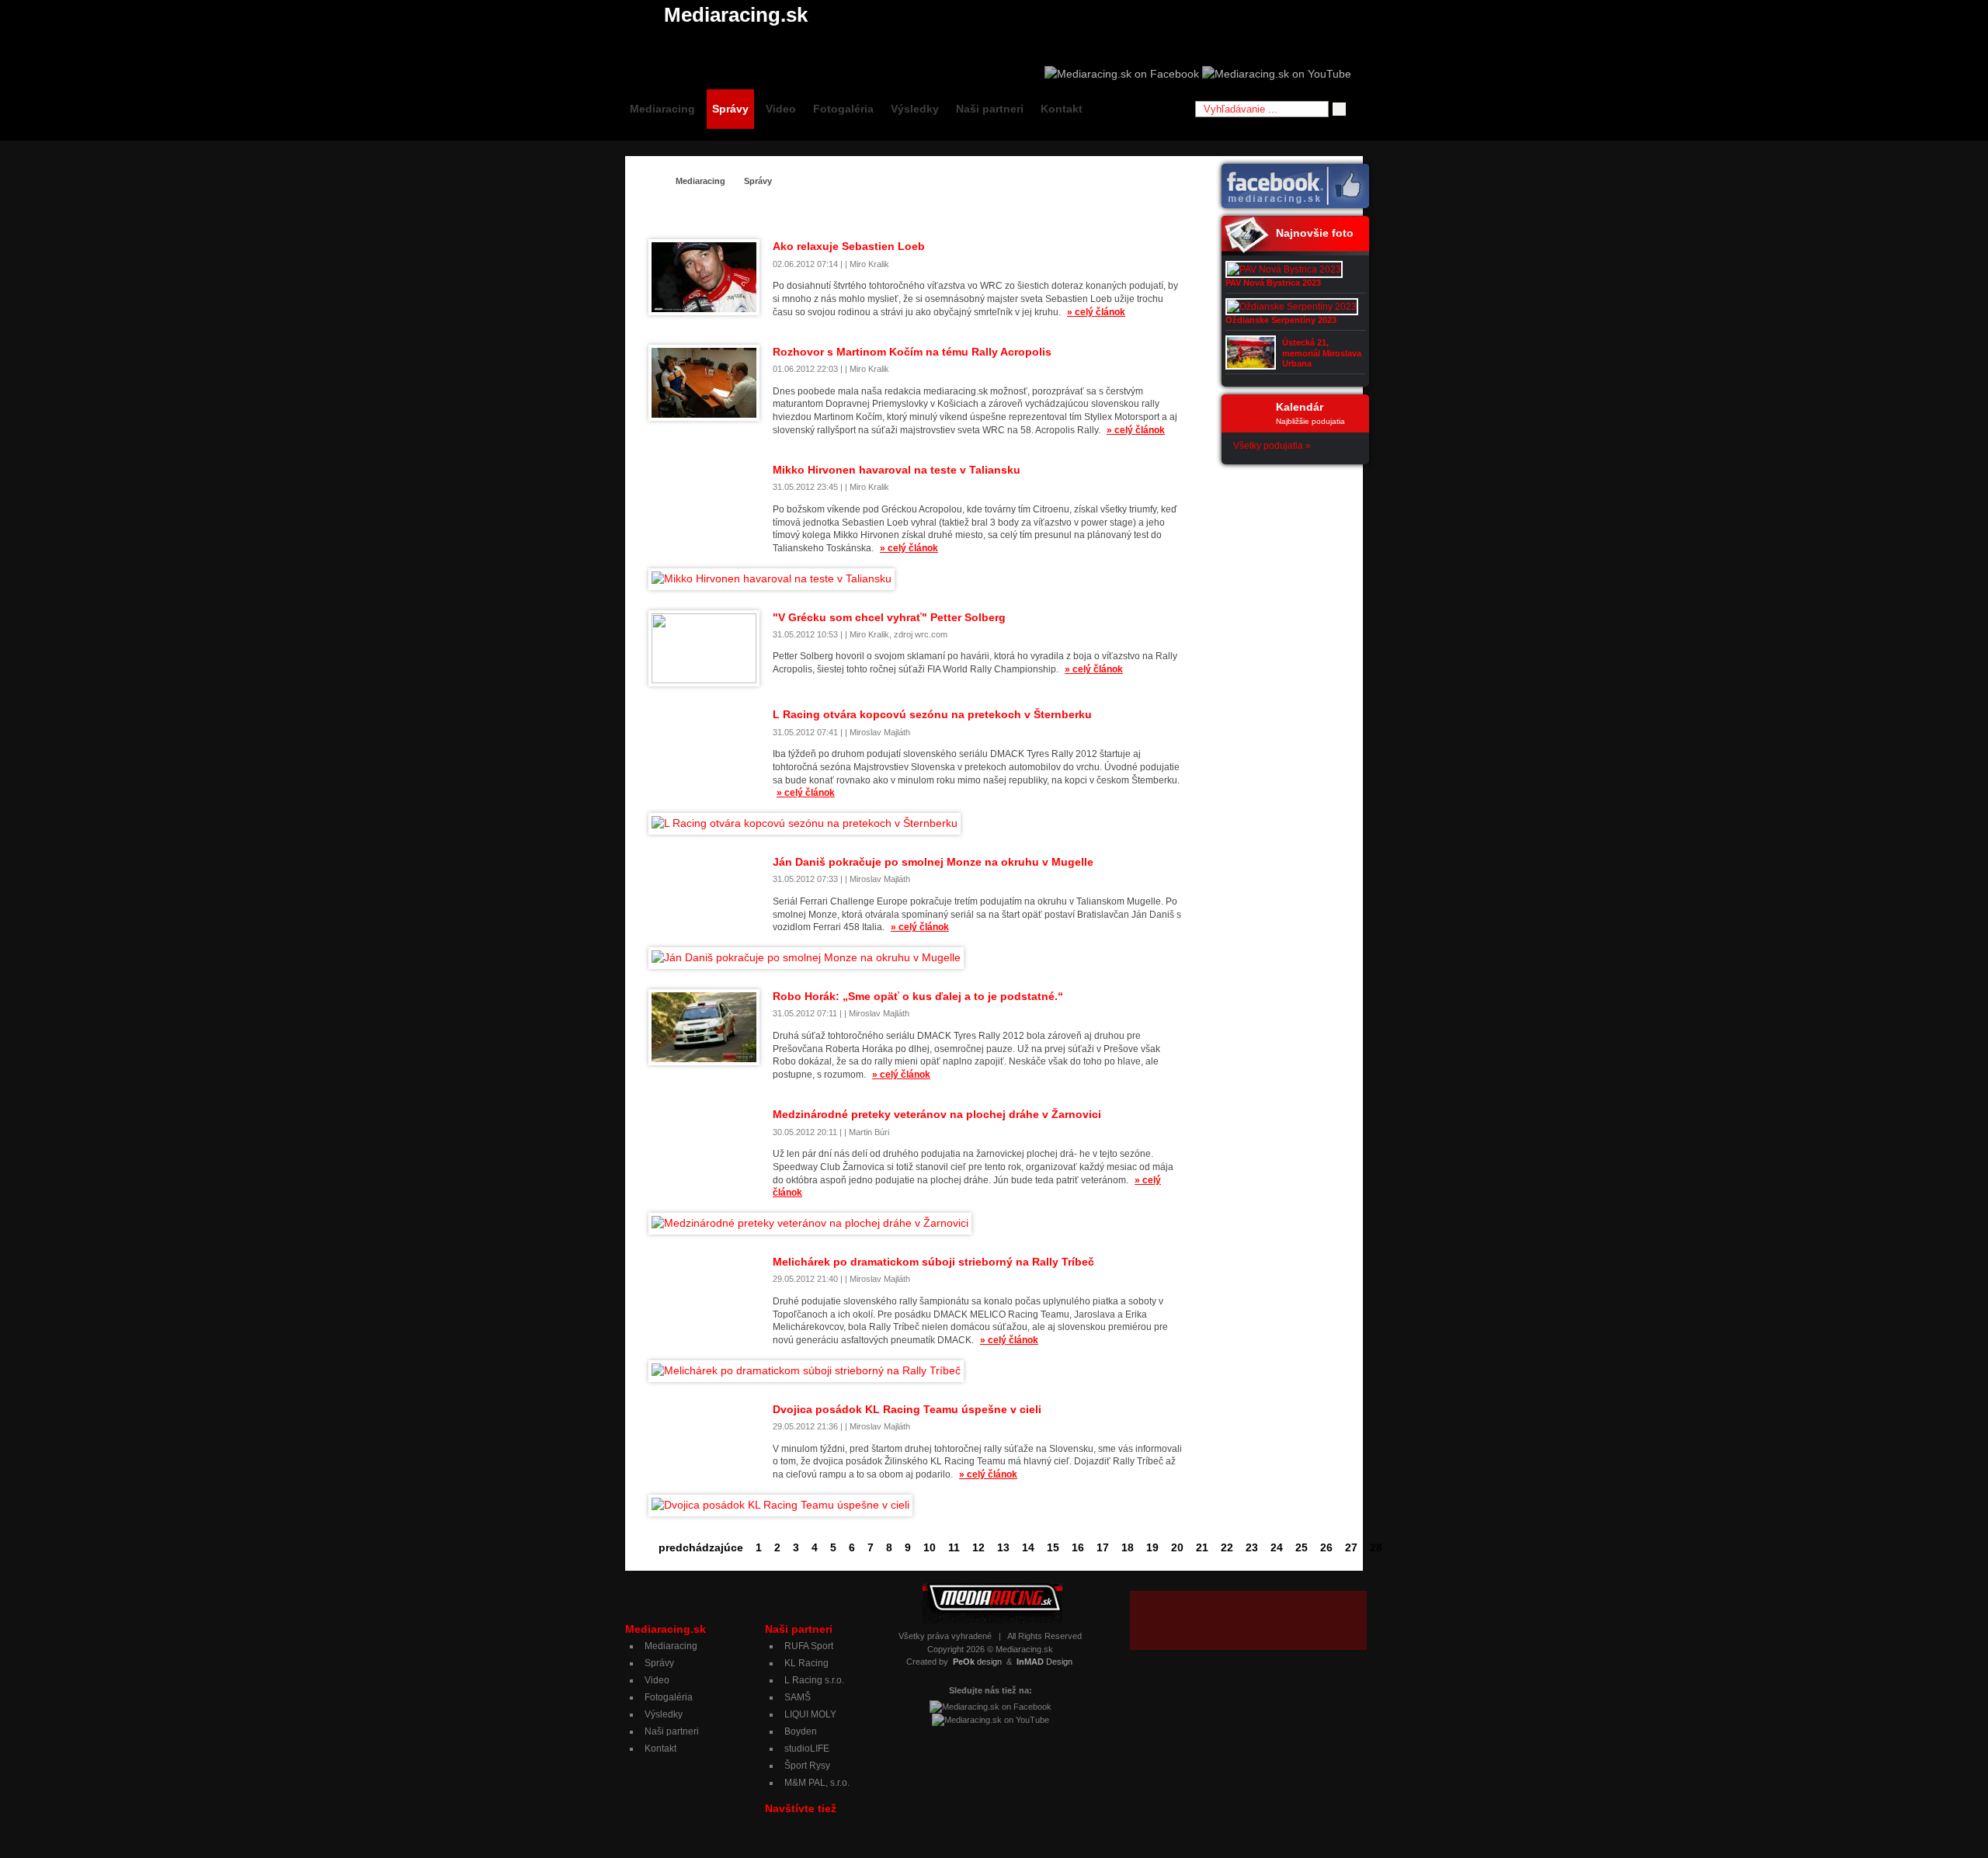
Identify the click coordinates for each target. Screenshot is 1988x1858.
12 (978, 1547)
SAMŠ (798, 1697)
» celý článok (1096, 312)
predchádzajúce (701, 1547)
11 (954, 1547)
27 (1351, 1547)
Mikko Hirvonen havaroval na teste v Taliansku (897, 470)
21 (1202, 1547)
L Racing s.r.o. (814, 1680)
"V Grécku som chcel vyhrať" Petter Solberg (889, 617)
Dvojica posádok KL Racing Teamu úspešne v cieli (907, 1409)
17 (1103, 1547)
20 (1177, 1547)
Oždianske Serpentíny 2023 (1281, 320)
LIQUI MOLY (810, 1714)
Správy (730, 109)
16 (1078, 1547)
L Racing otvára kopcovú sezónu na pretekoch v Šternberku (932, 714)
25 (1302, 1547)
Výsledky (915, 109)
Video (781, 109)
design (977, 1662)
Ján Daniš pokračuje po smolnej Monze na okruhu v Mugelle (933, 862)
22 (1227, 1547)
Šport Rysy (807, 1766)
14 (1028, 1547)
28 (1376, 1547)
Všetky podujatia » (1272, 446)
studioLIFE (807, 1749)
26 (1326, 1547)
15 (1053, 1547)
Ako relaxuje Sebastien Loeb (849, 246)
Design (1044, 1662)
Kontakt (1062, 109)
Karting (934, 212)
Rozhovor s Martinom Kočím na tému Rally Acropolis (912, 352)
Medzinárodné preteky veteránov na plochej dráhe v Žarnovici (937, 1114)
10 (930, 1547)
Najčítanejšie (1155, 212)
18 (1128, 1547)
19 (1152, 1547)
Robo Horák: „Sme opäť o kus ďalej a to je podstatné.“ (918, 996)
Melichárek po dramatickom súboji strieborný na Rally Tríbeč (933, 1262)
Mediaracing (662, 109)
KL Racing (806, 1663)
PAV (1065, 212)
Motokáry (986, 212)
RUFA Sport (809, 1646)
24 (1277, 1547)
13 (1003, 1547)
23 (1252, 1547)
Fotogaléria (843, 109)
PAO (1032, 212)
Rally (1100, 212)
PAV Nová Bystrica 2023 (1273, 283)
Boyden (801, 1731)
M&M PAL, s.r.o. (817, 1783)
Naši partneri (990, 109)
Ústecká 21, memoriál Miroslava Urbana (1322, 352)
